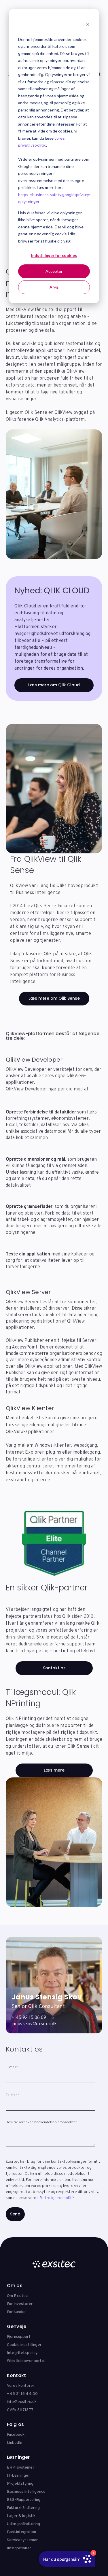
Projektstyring (20, 2484)
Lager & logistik (21, 2516)
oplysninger (29, 201)
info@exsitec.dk (22, 2402)
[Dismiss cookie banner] (88, 25)
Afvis (54, 287)
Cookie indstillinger (24, 2345)
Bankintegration (21, 2532)
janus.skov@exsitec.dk (34, 2024)
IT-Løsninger (18, 2476)
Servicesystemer (22, 2540)
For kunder (16, 2312)
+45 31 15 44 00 (22, 2394)
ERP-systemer (21, 2468)
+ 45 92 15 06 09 (29, 2018)
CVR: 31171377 (20, 2410)
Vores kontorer (21, 2386)
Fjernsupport (19, 2337)
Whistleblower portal (26, 2361)
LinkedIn (15, 2443)
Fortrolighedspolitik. (57, 2198)
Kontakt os (54, 1668)
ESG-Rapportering (24, 2500)
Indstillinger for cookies (54, 255)
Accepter (54, 271)
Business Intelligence (26, 2492)
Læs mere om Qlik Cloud (54, 685)
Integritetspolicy (22, 2353)
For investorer (20, 2304)
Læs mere (54, 1770)
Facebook (16, 2435)
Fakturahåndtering (23, 2508)
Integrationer (19, 2548)
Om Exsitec (17, 2296)
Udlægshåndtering (23, 2524)
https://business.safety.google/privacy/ (54, 195)
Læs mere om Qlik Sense (54, 998)
